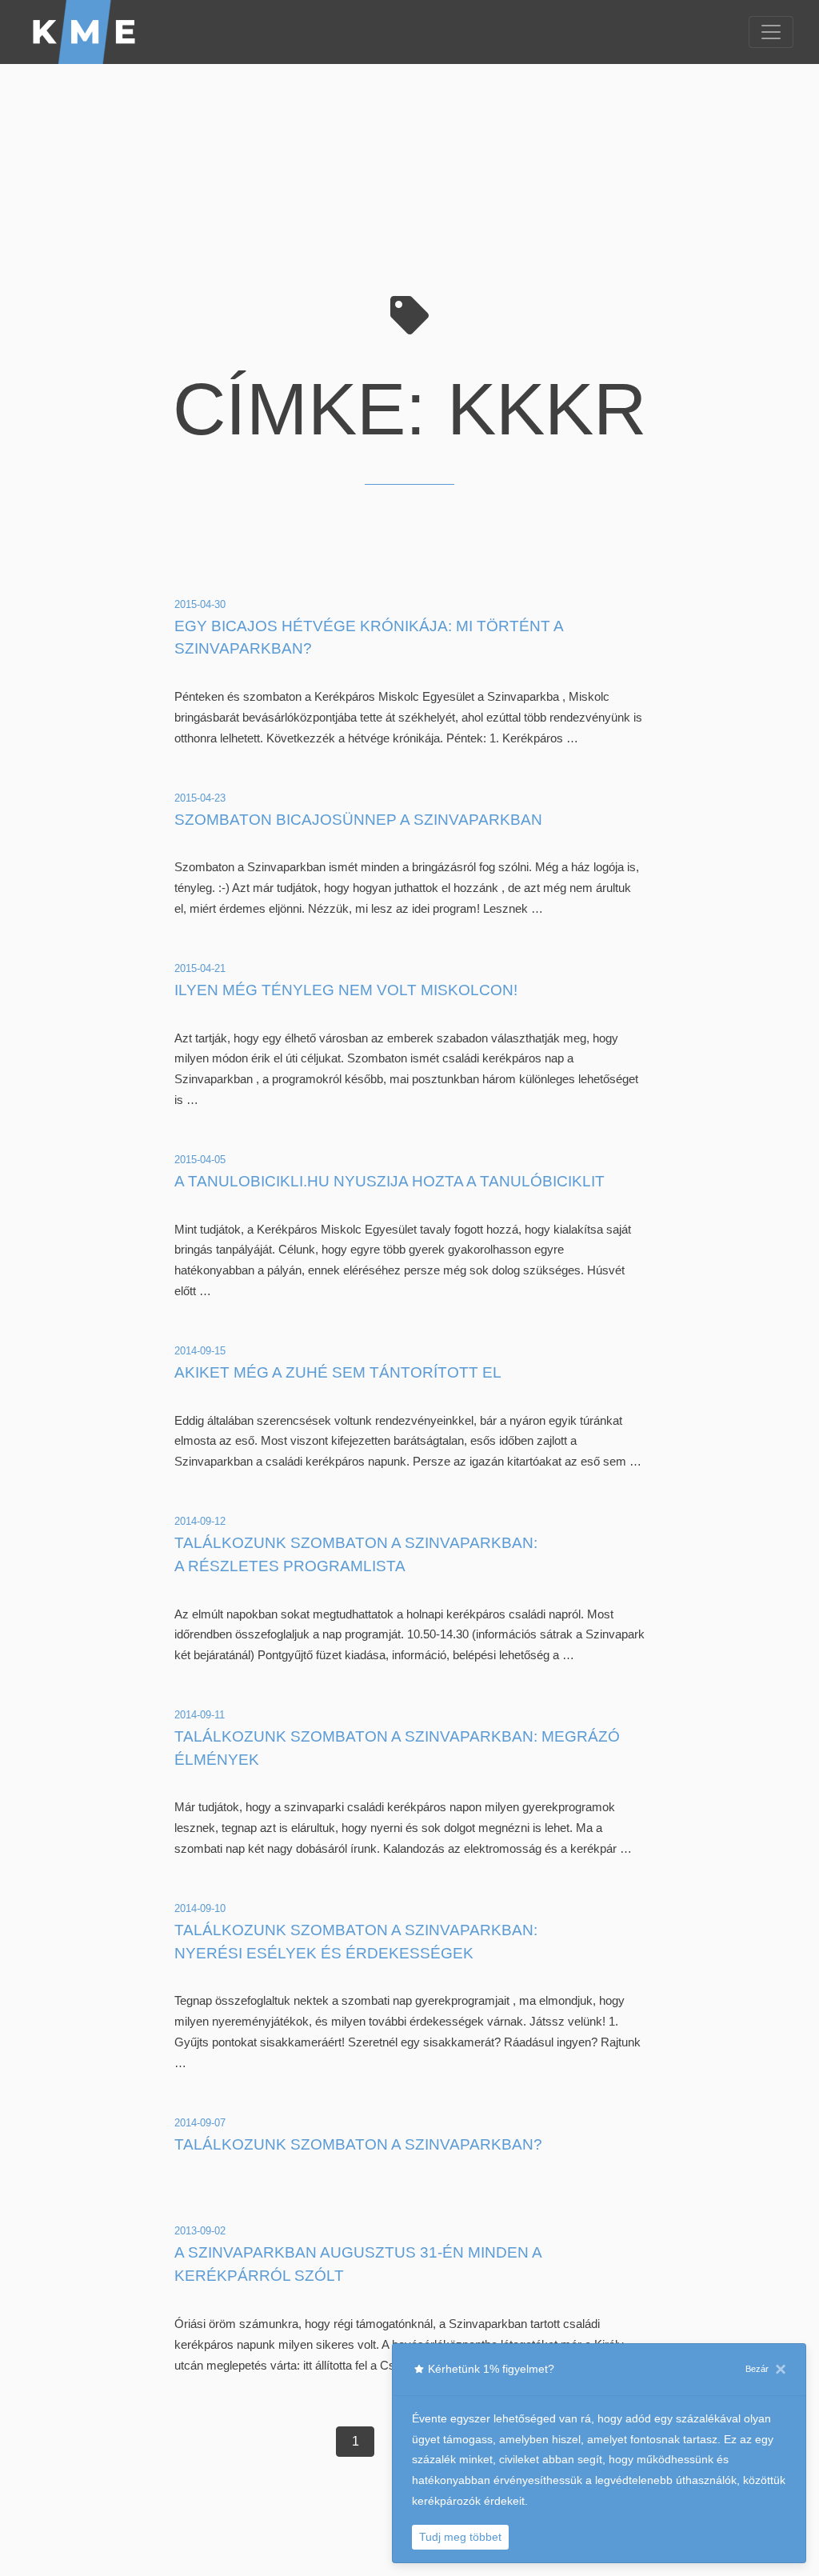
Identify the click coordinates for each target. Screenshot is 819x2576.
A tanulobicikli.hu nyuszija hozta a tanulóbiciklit (390, 1181)
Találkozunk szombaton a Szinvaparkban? (358, 2144)
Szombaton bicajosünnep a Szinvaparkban (358, 820)
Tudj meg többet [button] (460, 2537)
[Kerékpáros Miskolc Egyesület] (85, 32)
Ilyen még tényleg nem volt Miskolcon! (346, 990)
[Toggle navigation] (771, 32)
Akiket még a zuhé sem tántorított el (338, 1372)
